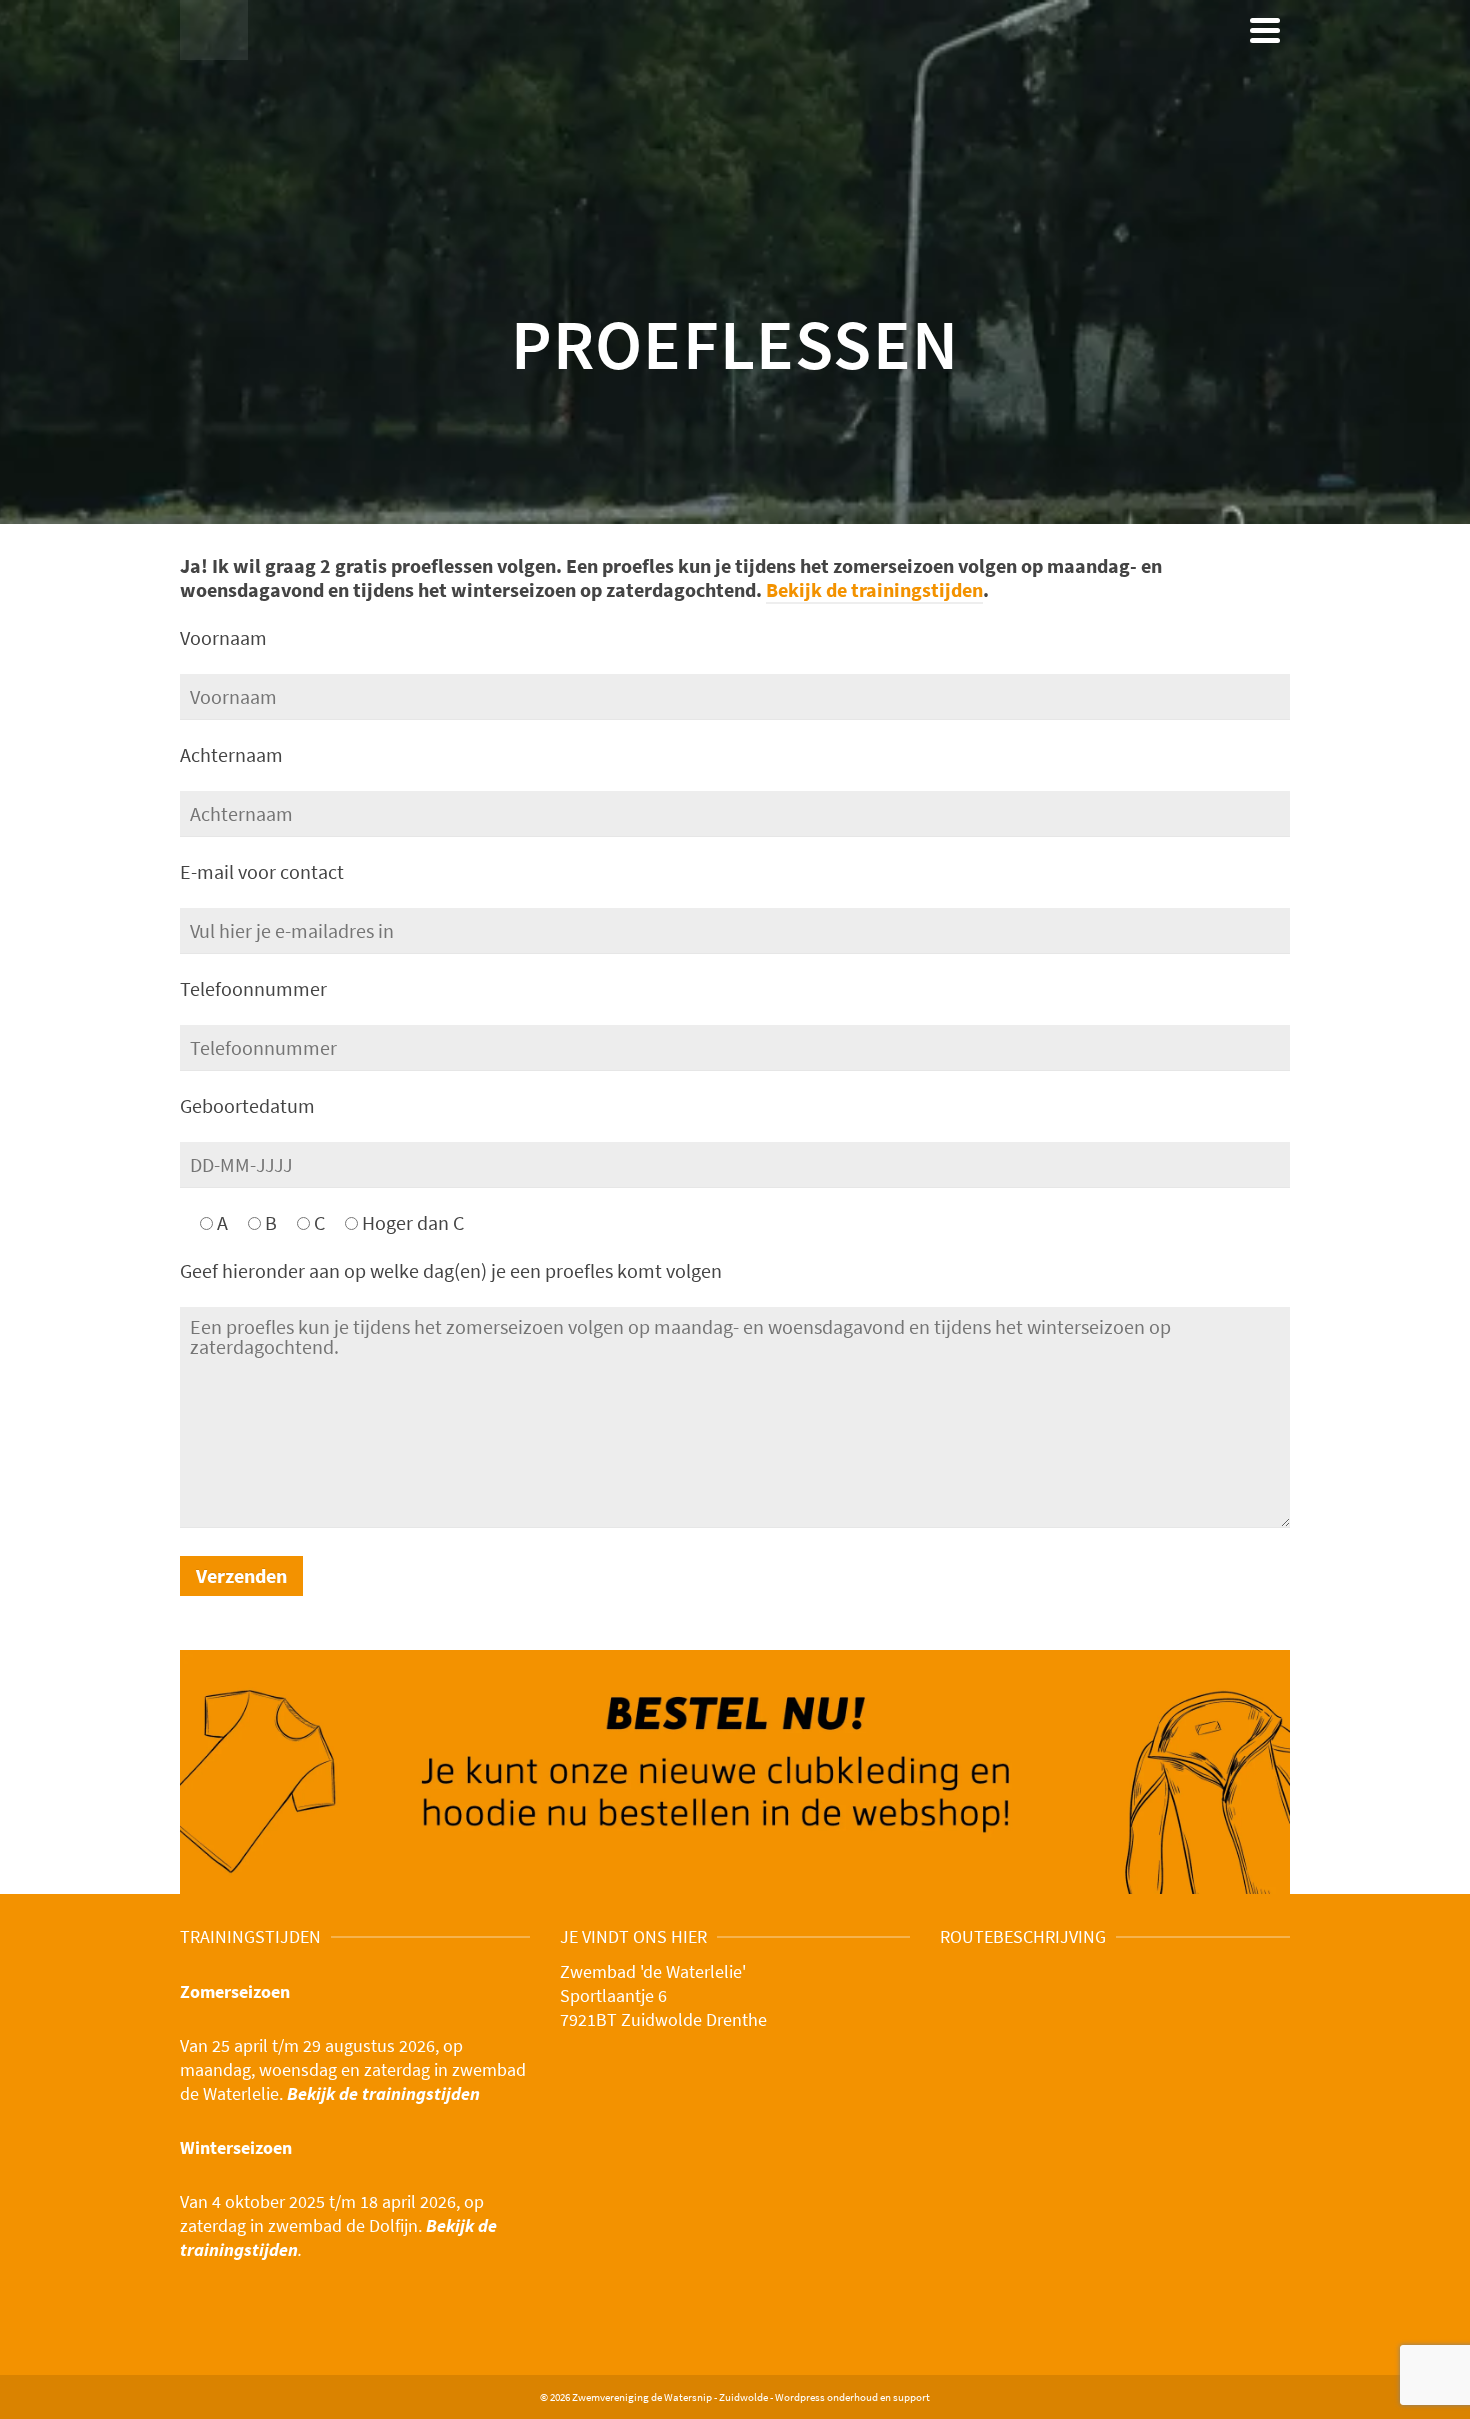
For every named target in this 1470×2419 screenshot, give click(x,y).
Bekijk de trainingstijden (874, 589)
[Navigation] (1265, 30)
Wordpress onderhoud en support (852, 2397)
